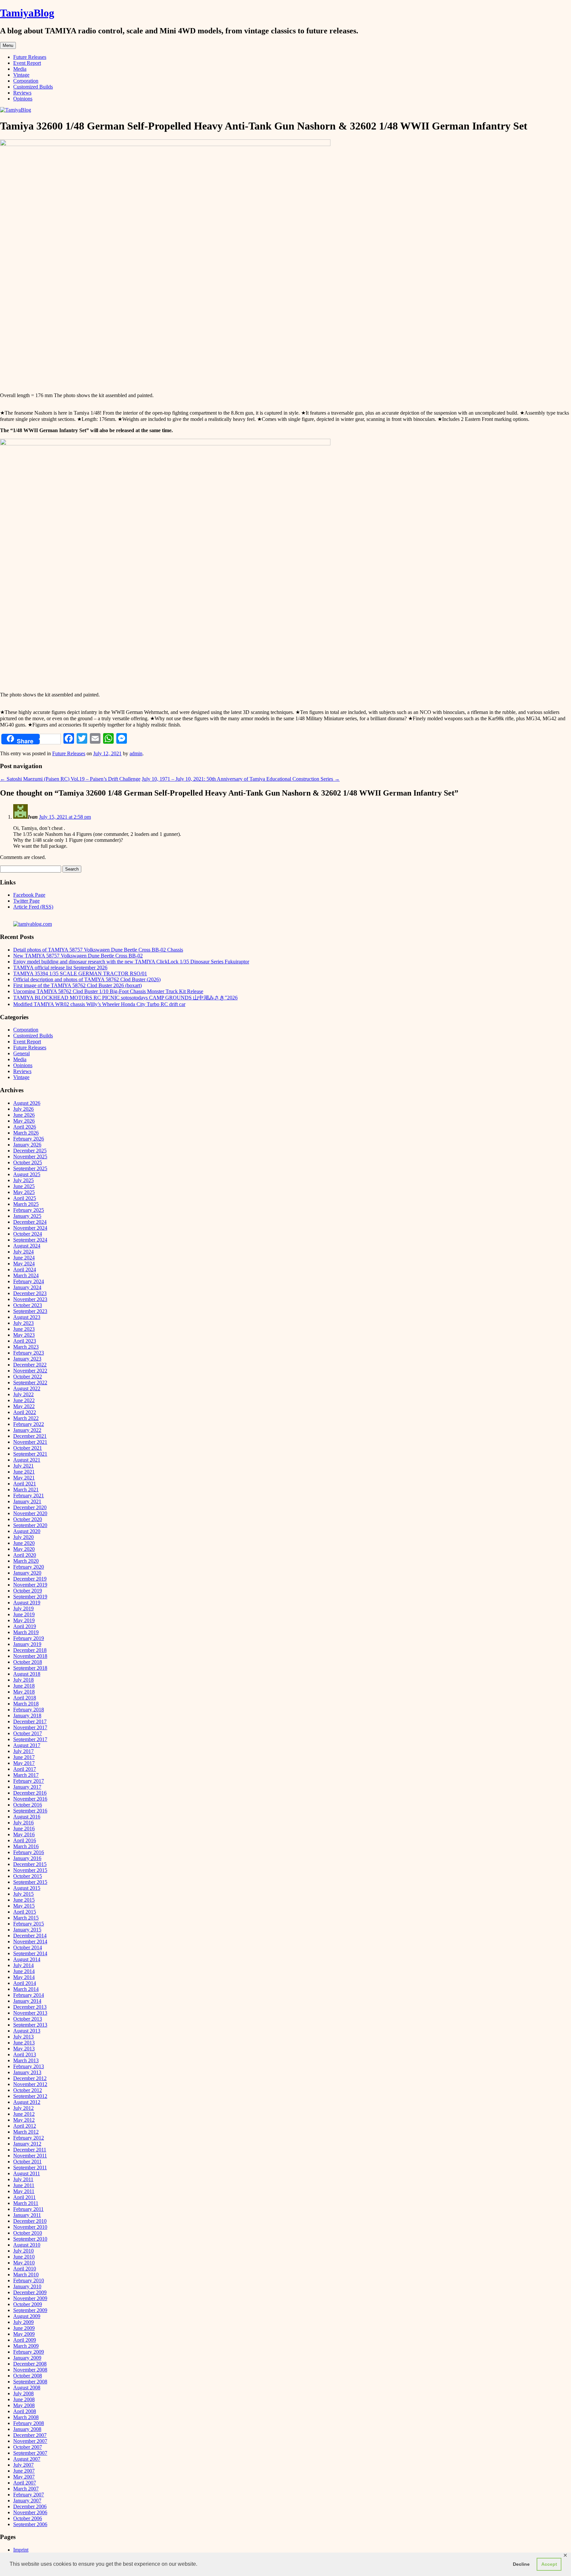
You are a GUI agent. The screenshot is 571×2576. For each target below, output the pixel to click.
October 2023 (28, 1305)
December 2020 (30, 1507)
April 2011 (24, 2197)
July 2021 (23, 1466)
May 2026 (24, 1121)
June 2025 (24, 1186)
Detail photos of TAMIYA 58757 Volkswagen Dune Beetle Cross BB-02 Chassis (98, 950)
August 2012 (27, 2102)
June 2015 (24, 1900)
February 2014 (29, 1995)
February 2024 (29, 1281)
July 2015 (23, 1894)
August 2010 (27, 2245)
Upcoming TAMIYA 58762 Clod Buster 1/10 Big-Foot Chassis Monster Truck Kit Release (108, 991)
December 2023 (30, 1293)
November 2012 (30, 2084)
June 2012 (24, 2114)
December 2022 (30, 1365)
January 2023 (27, 1359)
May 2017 (24, 1763)
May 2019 (24, 1620)
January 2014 (27, 2001)
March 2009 (26, 2346)
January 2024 (27, 1287)
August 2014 (27, 1959)
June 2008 (24, 2399)
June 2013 (24, 2043)
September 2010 (30, 2239)
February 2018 (29, 1710)
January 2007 (27, 2501)
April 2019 (25, 1626)
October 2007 (28, 2447)
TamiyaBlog (27, 13)
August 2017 (27, 1745)
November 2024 (30, 1228)
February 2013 (29, 2066)
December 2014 (30, 1936)
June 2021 (24, 1472)
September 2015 (30, 1882)
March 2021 (26, 1490)
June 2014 (24, 1971)
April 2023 (25, 1341)
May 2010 (24, 2263)
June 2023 (24, 1329)
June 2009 (24, 2328)
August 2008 (27, 2388)
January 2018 (27, 1716)
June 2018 (24, 1686)
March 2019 (26, 1632)
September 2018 (30, 1668)
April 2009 (25, 2340)
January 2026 (27, 1145)
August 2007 (27, 2459)
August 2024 (27, 1246)
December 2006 (30, 2506)
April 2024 (25, 1269)
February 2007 (29, 2495)
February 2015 (29, 1924)
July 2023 (23, 1323)
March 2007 (26, 2489)
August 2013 (27, 2031)
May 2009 (24, 2334)
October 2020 (28, 1519)
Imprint (21, 2550)
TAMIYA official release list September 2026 (60, 968)
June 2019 (24, 1614)
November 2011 (30, 2156)
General (21, 1053)
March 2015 (26, 1918)
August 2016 (27, 1817)
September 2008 (30, 2382)
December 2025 (30, 1151)
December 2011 (30, 2150)
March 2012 (26, 2132)
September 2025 (30, 1168)
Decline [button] (521, 2564)
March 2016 (26, 1846)
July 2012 (23, 2108)
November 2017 (30, 1727)
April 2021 (25, 1484)
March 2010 (26, 2275)
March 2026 (26, 1133)
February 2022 (29, 1424)
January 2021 (27, 1501)
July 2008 (23, 2393)
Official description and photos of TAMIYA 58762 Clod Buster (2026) (87, 979)
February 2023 (29, 1353)
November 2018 (30, 1656)
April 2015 (25, 1912)
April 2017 (25, 1769)
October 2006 (28, 2518)
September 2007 (30, 2453)
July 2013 (23, 2037)
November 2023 (30, 1299)
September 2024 (30, 1240)
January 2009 (27, 2358)
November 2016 (30, 1799)
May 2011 (24, 2191)
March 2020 (26, 1561)
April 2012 (25, 2126)
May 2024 (24, 1264)
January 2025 (27, 1216)
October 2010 (28, 2233)
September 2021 (30, 1454)
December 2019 (30, 1579)
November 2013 (30, 2013)
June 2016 (24, 1829)
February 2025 (29, 1210)
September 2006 (30, 2524)
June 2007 (24, 2471)
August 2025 (27, 1174)
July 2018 (23, 1680)
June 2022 (24, 1400)
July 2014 (23, 1965)
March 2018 (26, 1704)
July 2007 (23, 2465)
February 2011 (28, 2209)
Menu (8, 45)
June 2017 (24, 1757)
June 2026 (24, 1115)
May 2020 (24, 1549)
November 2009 (30, 2298)
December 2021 (30, 1436)
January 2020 (27, 1573)
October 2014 (28, 1947)
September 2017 (30, 1739)
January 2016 (27, 1858)
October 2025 (28, 1162)
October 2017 (28, 1733)
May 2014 (24, 1977)
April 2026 (25, 1127)
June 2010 (24, 2257)
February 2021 (29, 1495)
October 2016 (28, 1805)
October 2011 (27, 2162)
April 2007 (25, 2483)
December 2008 (30, 2364)
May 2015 (24, 1906)
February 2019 (29, 1638)
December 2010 (30, 2221)
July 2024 (23, 1252)
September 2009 (30, 2310)
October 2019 (28, 1591)
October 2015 (28, 1876)
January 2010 (27, 2286)
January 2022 (27, 1430)
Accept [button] (549, 2564)
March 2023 (26, 1347)
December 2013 (30, 2007)
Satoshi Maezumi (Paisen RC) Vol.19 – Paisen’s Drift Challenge (70, 779)
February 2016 (29, 1852)
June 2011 (24, 2185)
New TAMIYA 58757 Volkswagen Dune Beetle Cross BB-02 (78, 956)
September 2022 (30, 1382)
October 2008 (28, 2376)
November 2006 (30, 2512)
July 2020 (23, 1537)
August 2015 (27, 1888)
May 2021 (24, 1478)
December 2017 (30, 1721)
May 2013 (24, 2049)
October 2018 (28, 1662)
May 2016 (24, 1834)
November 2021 (30, 1442)
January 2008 (27, 2429)
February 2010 (29, 2280)
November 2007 (30, 2441)
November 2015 (30, 1870)
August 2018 (27, 1674)
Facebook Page (29, 895)
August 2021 (27, 1460)
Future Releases (30, 57)
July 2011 (23, 2179)
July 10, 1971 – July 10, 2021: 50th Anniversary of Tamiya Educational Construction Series (241, 779)
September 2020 (30, 1525)
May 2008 (24, 2405)
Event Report (27, 63)
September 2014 (30, 1953)
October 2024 (28, 1234)
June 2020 (24, 1543)
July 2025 (23, 1180)
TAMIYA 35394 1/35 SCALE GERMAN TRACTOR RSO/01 (80, 973)
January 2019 (27, 1644)
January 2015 (27, 1930)
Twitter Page (26, 901)
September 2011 (30, 2167)
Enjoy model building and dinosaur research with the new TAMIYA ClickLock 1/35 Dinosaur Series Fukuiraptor (131, 962)
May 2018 (24, 1692)
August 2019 (27, 1603)
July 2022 (23, 1394)
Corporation (26, 81)
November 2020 (30, 1513)
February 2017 (29, 1781)
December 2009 (30, 2292)
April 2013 (25, 2054)
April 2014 (25, 1983)
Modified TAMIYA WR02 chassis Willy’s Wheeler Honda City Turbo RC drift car (99, 1004)
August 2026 (27, 1103)
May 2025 (24, 1192)
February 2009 (29, 2352)
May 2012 (24, 2120)
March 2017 (26, 1775)
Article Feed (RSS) (33, 907)
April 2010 (25, 2269)
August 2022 (27, 1388)
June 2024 (24, 1258)
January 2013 (27, 2072)
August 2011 (27, 2173)
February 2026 (29, 1139)
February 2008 (29, 2423)
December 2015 (30, 1864)
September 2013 (30, 2025)
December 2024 (30, 1222)
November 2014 (30, 1941)
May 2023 (24, 1335)
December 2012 (30, 2078)
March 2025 (26, 1204)
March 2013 (26, 2060)
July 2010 (23, 2251)
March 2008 (26, 2417)
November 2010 (30, 2227)
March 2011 (26, 2203)
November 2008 (30, 2370)
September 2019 (30, 1597)
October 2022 (28, 1377)
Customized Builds (33, 87)
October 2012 (28, 2090)
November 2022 (30, 1371)
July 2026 (23, 1109)
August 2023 (27, 1317)
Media (20, 69)
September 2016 (30, 1811)
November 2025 (30, 1157)
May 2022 (24, 1406)
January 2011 (27, 2215)
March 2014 (26, 1989)
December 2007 (30, 2435)
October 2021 (28, 1448)
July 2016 (23, 1823)
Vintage (21, 75)
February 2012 (29, 2138)
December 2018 (30, 1650)
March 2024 (26, 1275)
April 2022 (25, 1412)
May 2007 (24, 2477)
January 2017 (27, 1787)
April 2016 (25, 1840)
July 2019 (23, 1608)
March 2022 (26, 1418)
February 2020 (29, 1567)
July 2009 (23, 2322)
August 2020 (27, 1531)
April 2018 (25, 1698)
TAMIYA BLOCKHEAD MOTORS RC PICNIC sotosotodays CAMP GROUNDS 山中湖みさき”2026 (125, 998)
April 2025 (25, 1198)
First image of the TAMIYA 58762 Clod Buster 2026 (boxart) (77, 985)
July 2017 (23, 1751)
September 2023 (30, 1311)
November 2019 (30, 1585)
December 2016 (30, 1793)
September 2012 (30, 2096)
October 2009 (28, 2304)
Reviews (22, 93)
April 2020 (25, 1555)
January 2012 (27, 2144)
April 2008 (25, 2411)
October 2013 (28, 2019)
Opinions (23, 99)
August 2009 (27, 2316)
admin (136, 753)
